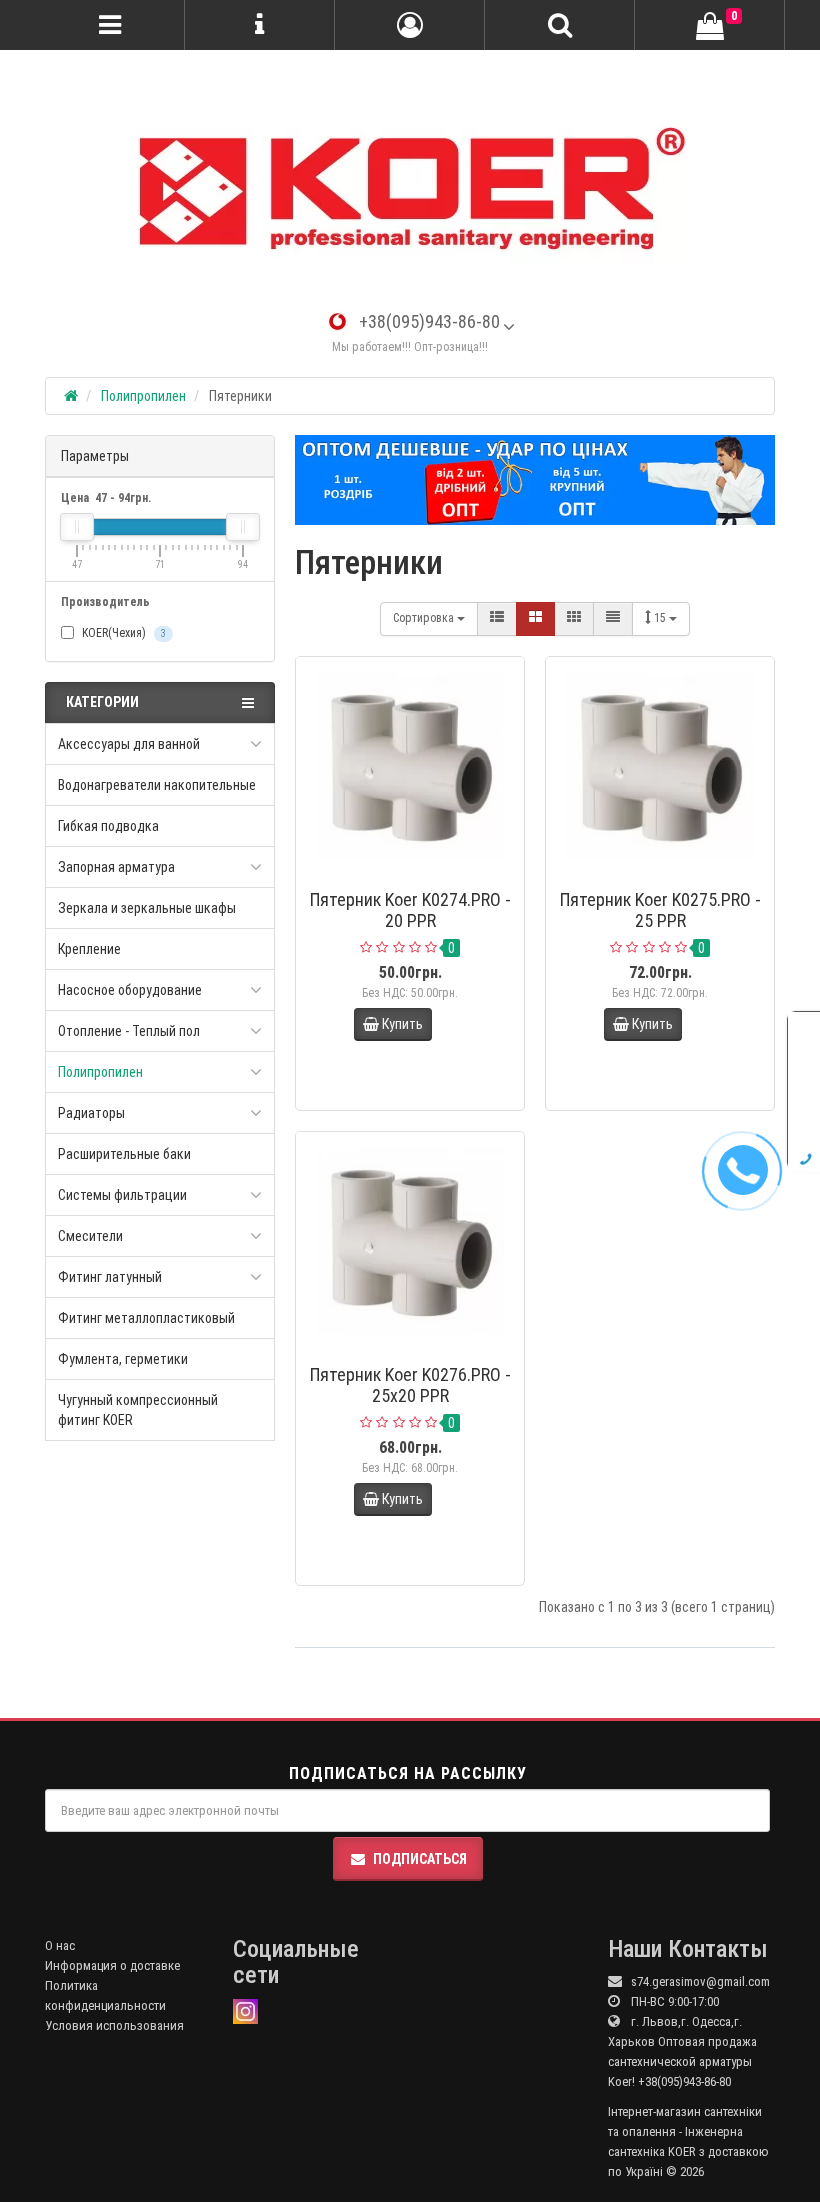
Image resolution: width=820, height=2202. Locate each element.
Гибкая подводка (108, 826)
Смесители (90, 1236)
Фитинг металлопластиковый (146, 1318)
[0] (710, 26)
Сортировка (425, 618)
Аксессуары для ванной (129, 744)
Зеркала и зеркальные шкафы (147, 908)
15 (661, 618)
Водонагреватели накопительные (157, 785)
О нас (60, 1945)
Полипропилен (100, 1072)
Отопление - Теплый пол (129, 1031)
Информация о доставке (112, 1965)
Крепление (89, 949)
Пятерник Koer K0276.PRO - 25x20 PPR (410, 1385)
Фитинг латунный (110, 1277)
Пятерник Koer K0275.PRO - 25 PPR (660, 910)
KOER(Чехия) (122, 633)
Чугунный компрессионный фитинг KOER (138, 1410)
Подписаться (420, 1859)
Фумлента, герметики (123, 1359)
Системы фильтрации (122, 1195)
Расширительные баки (124, 1154)
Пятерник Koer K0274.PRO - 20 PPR (410, 910)
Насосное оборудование (130, 990)
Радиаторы (91, 1113)
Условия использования (114, 2025)
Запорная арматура (116, 867)
